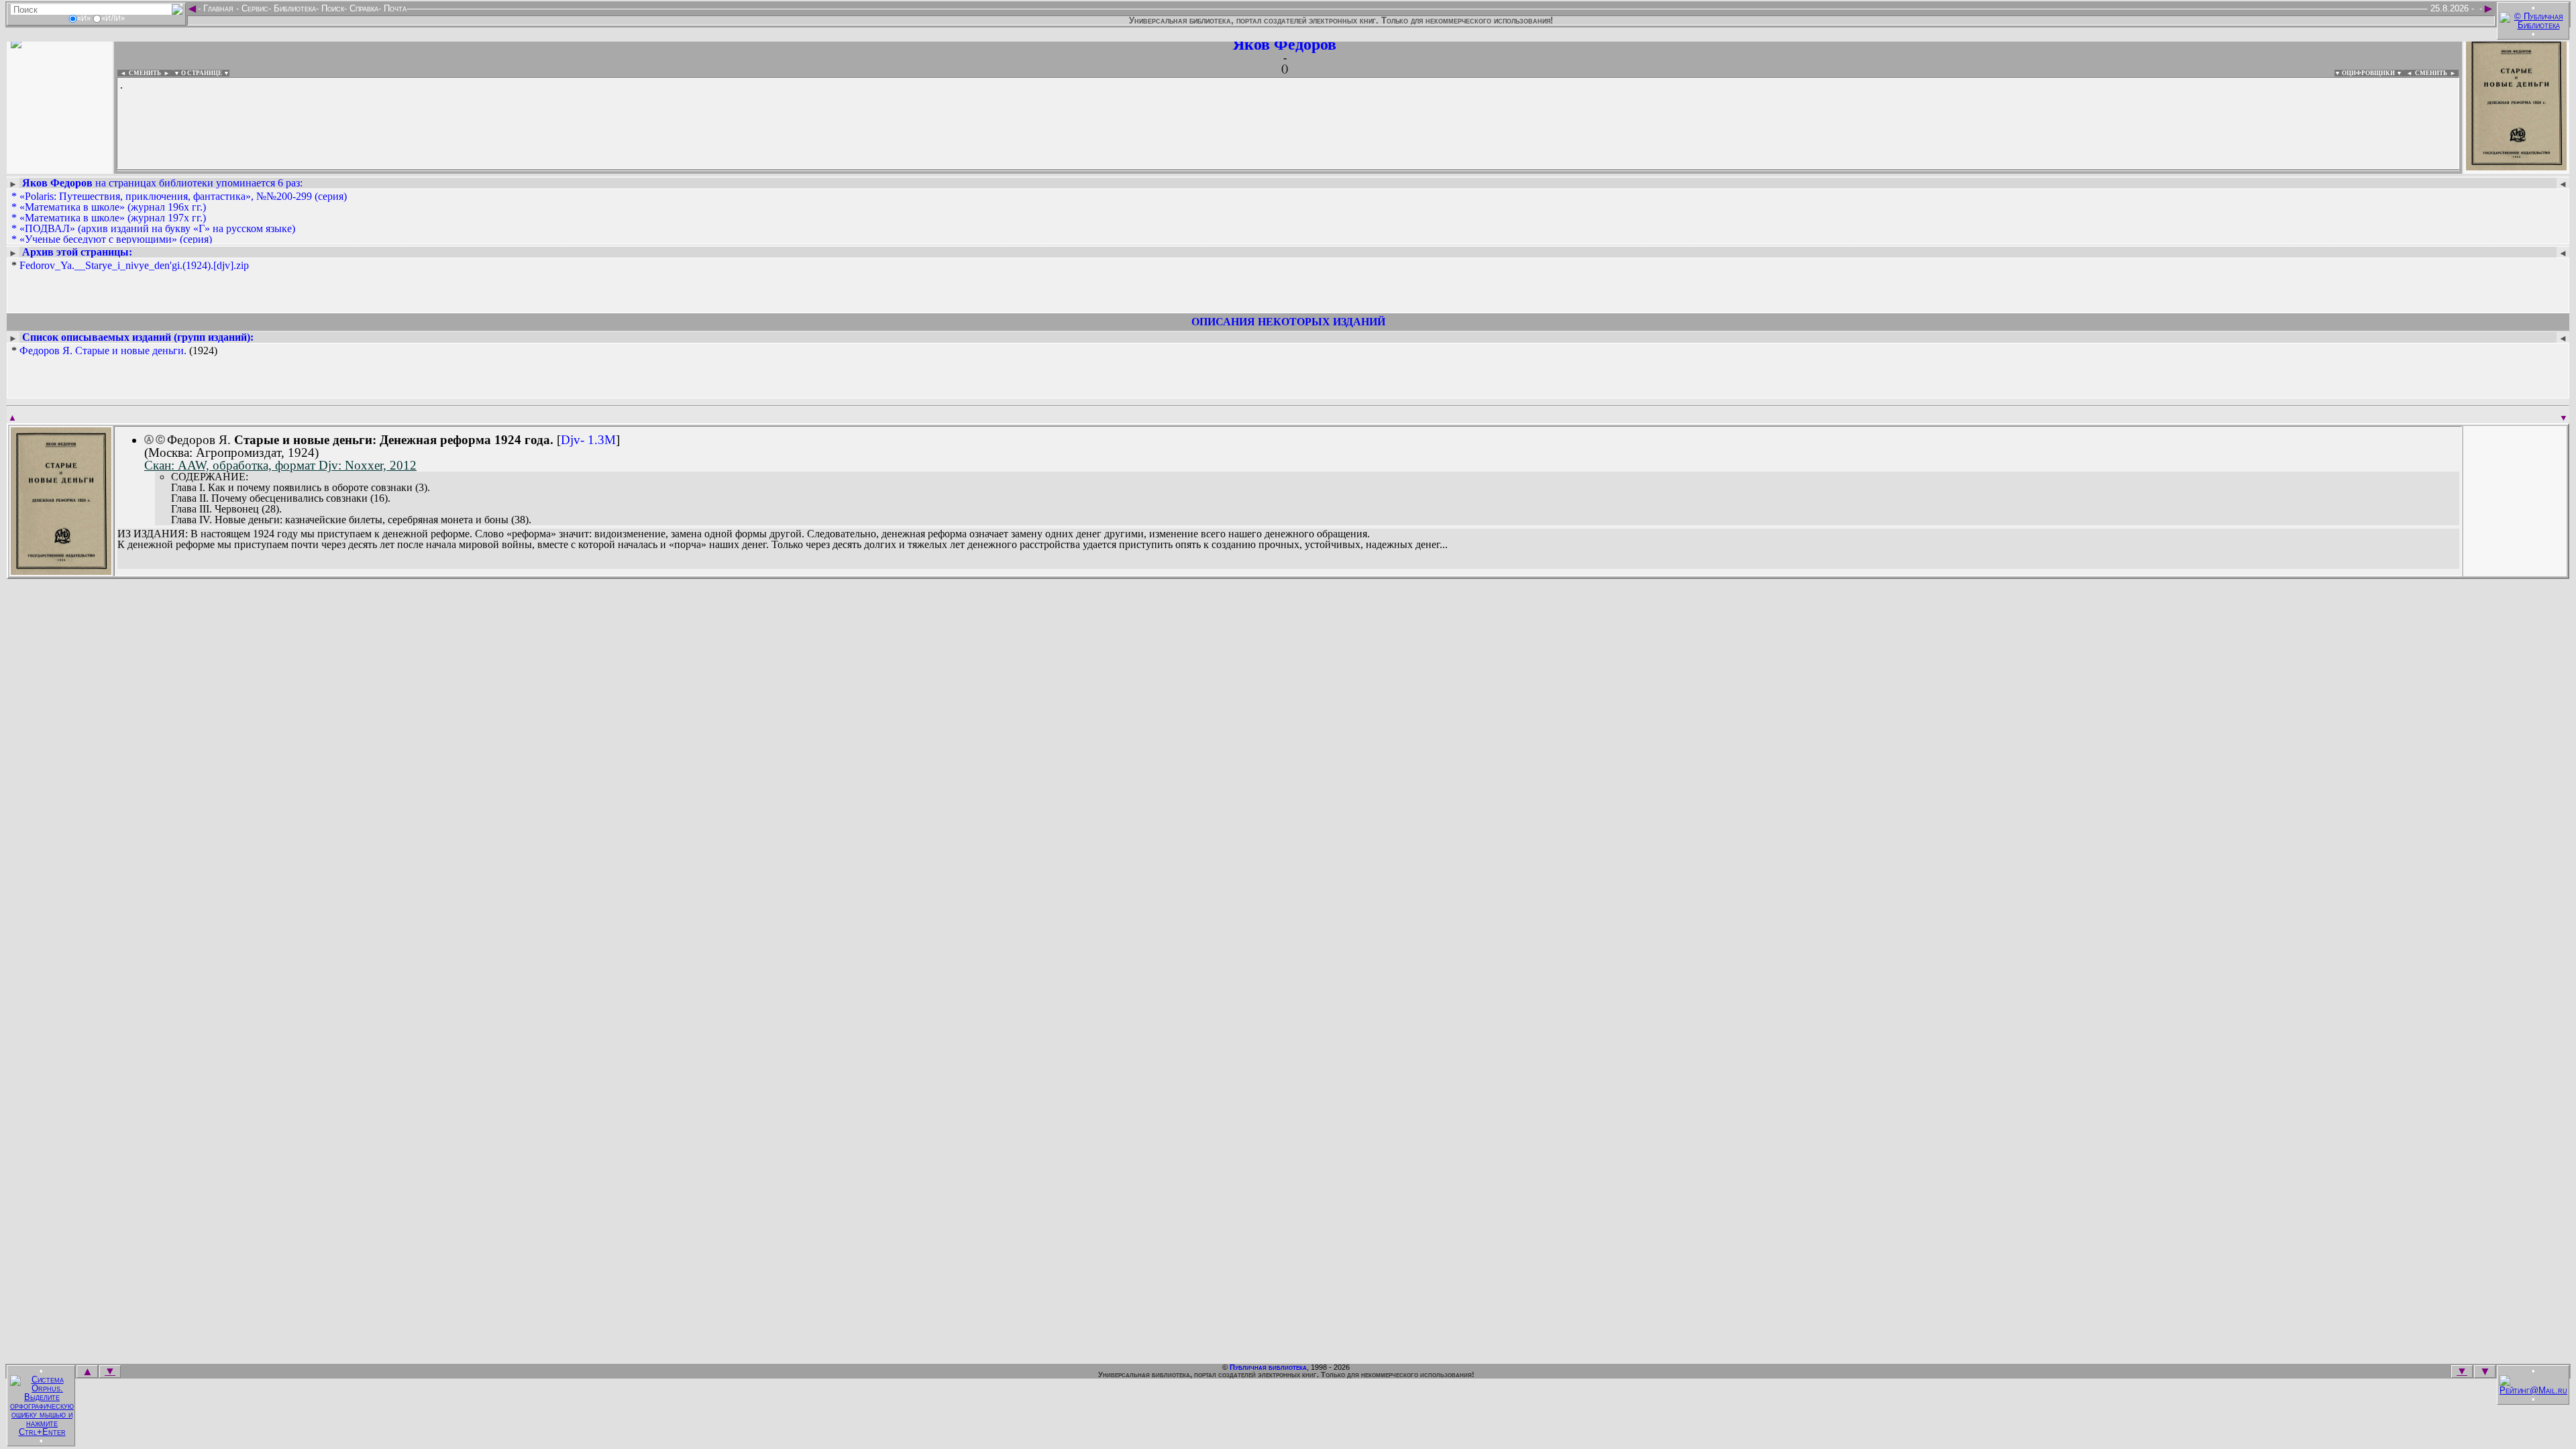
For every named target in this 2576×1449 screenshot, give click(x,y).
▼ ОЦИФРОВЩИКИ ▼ (2368, 73)
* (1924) (114, 351)
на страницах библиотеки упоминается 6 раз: (162, 183)
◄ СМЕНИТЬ (139, 73)
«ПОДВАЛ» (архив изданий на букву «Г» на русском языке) (157, 228)
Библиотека (293, 8)
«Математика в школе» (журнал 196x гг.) (113, 207)
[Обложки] (2516, 166)
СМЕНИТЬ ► (2437, 73)
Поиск (331, 8)
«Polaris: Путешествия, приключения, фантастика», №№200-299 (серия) (183, 196)
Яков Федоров (1285, 44)
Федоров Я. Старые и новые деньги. (103, 351)
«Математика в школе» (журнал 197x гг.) (113, 218)
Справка (363, 8)
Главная (218, 8)
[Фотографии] (60, 166)
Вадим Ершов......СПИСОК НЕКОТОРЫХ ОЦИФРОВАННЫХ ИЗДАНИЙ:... (442, 170)
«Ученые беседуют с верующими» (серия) (116, 239)
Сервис (254, 8)
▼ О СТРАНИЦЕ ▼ (202, 73)
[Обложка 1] (61, 571)
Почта (394, 8)
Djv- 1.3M (588, 440)
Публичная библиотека (1268, 1367)
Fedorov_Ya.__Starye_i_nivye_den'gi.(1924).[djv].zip (134, 265)
